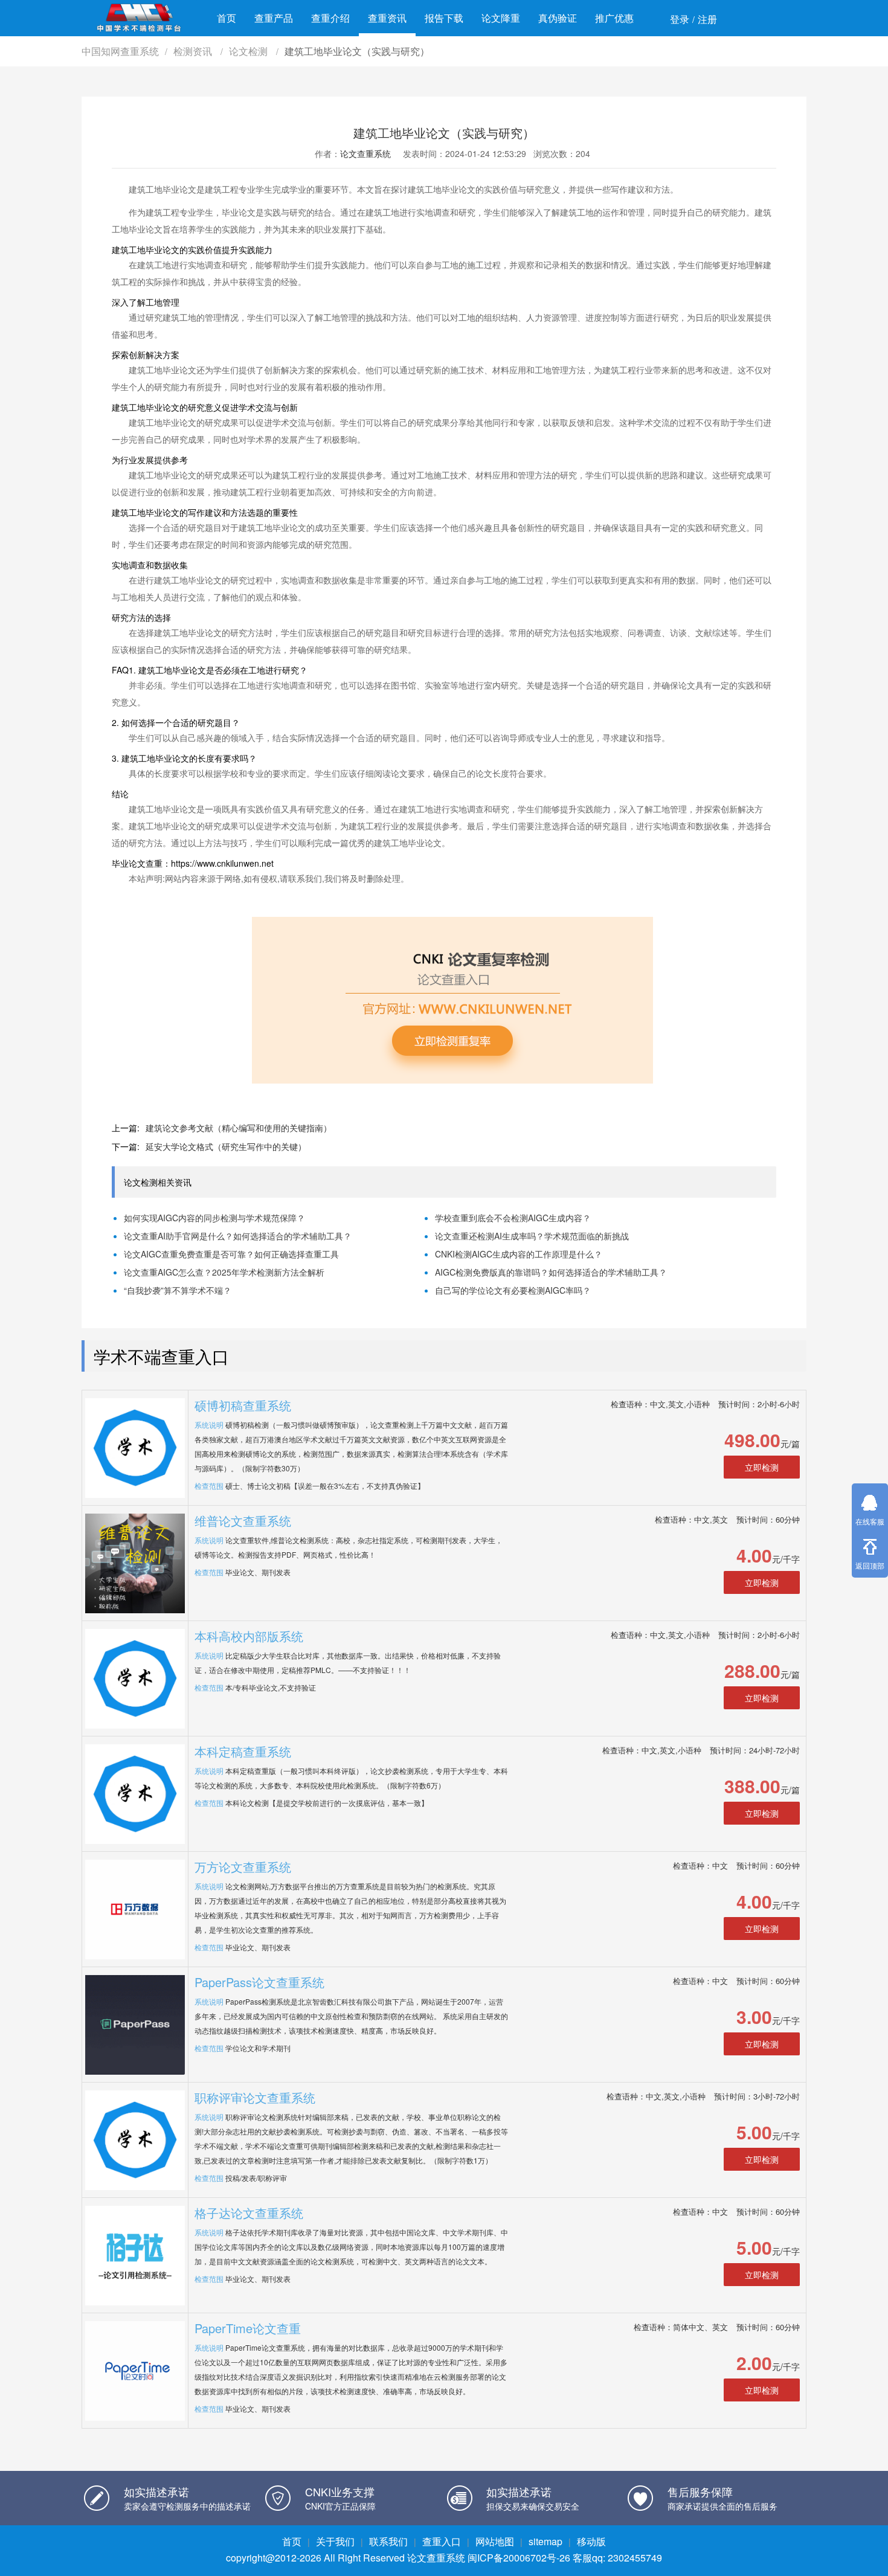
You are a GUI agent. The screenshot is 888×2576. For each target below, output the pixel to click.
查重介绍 (330, 18)
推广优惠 (614, 18)
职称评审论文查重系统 (255, 2097)
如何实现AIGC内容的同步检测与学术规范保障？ (214, 1218)
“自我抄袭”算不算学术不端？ (178, 1290)
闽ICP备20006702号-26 (519, 2558)
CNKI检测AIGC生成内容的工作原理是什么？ (519, 1254)
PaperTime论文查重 (248, 2328)
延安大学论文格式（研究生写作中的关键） (226, 1146)
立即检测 (762, 1467)
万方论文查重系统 (243, 1867)
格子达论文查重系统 (249, 2213)
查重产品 (274, 18)
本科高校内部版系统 (249, 1636)
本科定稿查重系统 (243, 1751)
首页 (227, 18)
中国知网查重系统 (120, 51)
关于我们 (335, 2541)
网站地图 (495, 2541)
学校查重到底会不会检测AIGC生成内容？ (513, 1218)
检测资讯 (194, 51)
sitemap (545, 2541)
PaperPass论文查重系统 (259, 1982)
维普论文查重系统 (243, 1521)
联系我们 (388, 2541)
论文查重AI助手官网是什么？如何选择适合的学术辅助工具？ (238, 1236)
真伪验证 (558, 18)
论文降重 (501, 18)
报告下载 (444, 18)
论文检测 (249, 51)
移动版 (591, 2541)
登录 (680, 19)
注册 (707, 19)
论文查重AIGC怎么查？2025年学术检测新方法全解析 (224, 1272)
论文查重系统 (365, 153)
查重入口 (442, 2541)
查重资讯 (387, 18)
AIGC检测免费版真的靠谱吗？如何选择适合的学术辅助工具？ (551, 1272)
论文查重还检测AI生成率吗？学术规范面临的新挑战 (532, 1236)
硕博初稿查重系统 (243, 1405)
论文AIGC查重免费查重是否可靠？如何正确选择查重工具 (231, 1254)
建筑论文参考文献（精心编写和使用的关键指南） (239, 1128)
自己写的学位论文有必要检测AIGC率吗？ (513, 1290)
